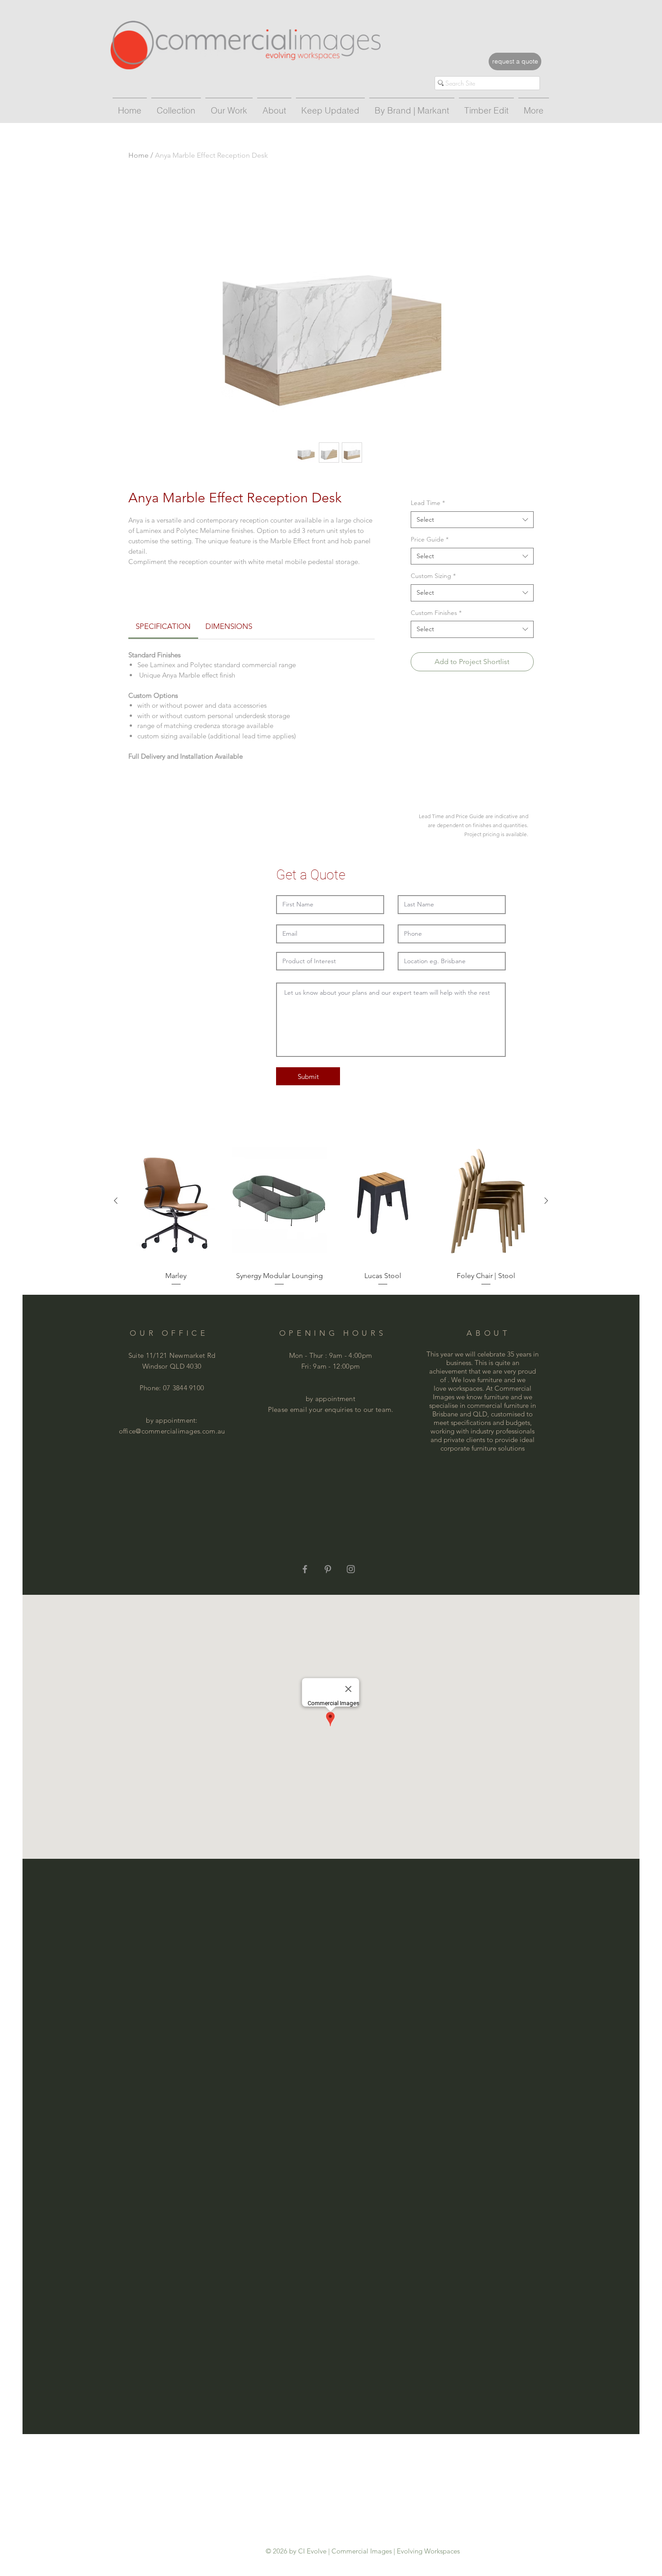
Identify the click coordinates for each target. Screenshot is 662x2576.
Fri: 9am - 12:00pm (331, 1366)
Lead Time (428, 503)
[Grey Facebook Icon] (305, 1569)
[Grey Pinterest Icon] (328, 1569)
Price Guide (430, 539)
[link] (163, 626)
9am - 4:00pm (351, 1355)
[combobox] (472, 520)
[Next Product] (546, 1201)
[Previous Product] (116, 1201)
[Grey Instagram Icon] (351, 1569)
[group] (331, 1212)
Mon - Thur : (309, 1355)
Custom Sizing (433, 576)
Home (138, 155)
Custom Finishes (436, 613)
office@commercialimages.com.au (172, 1431)
